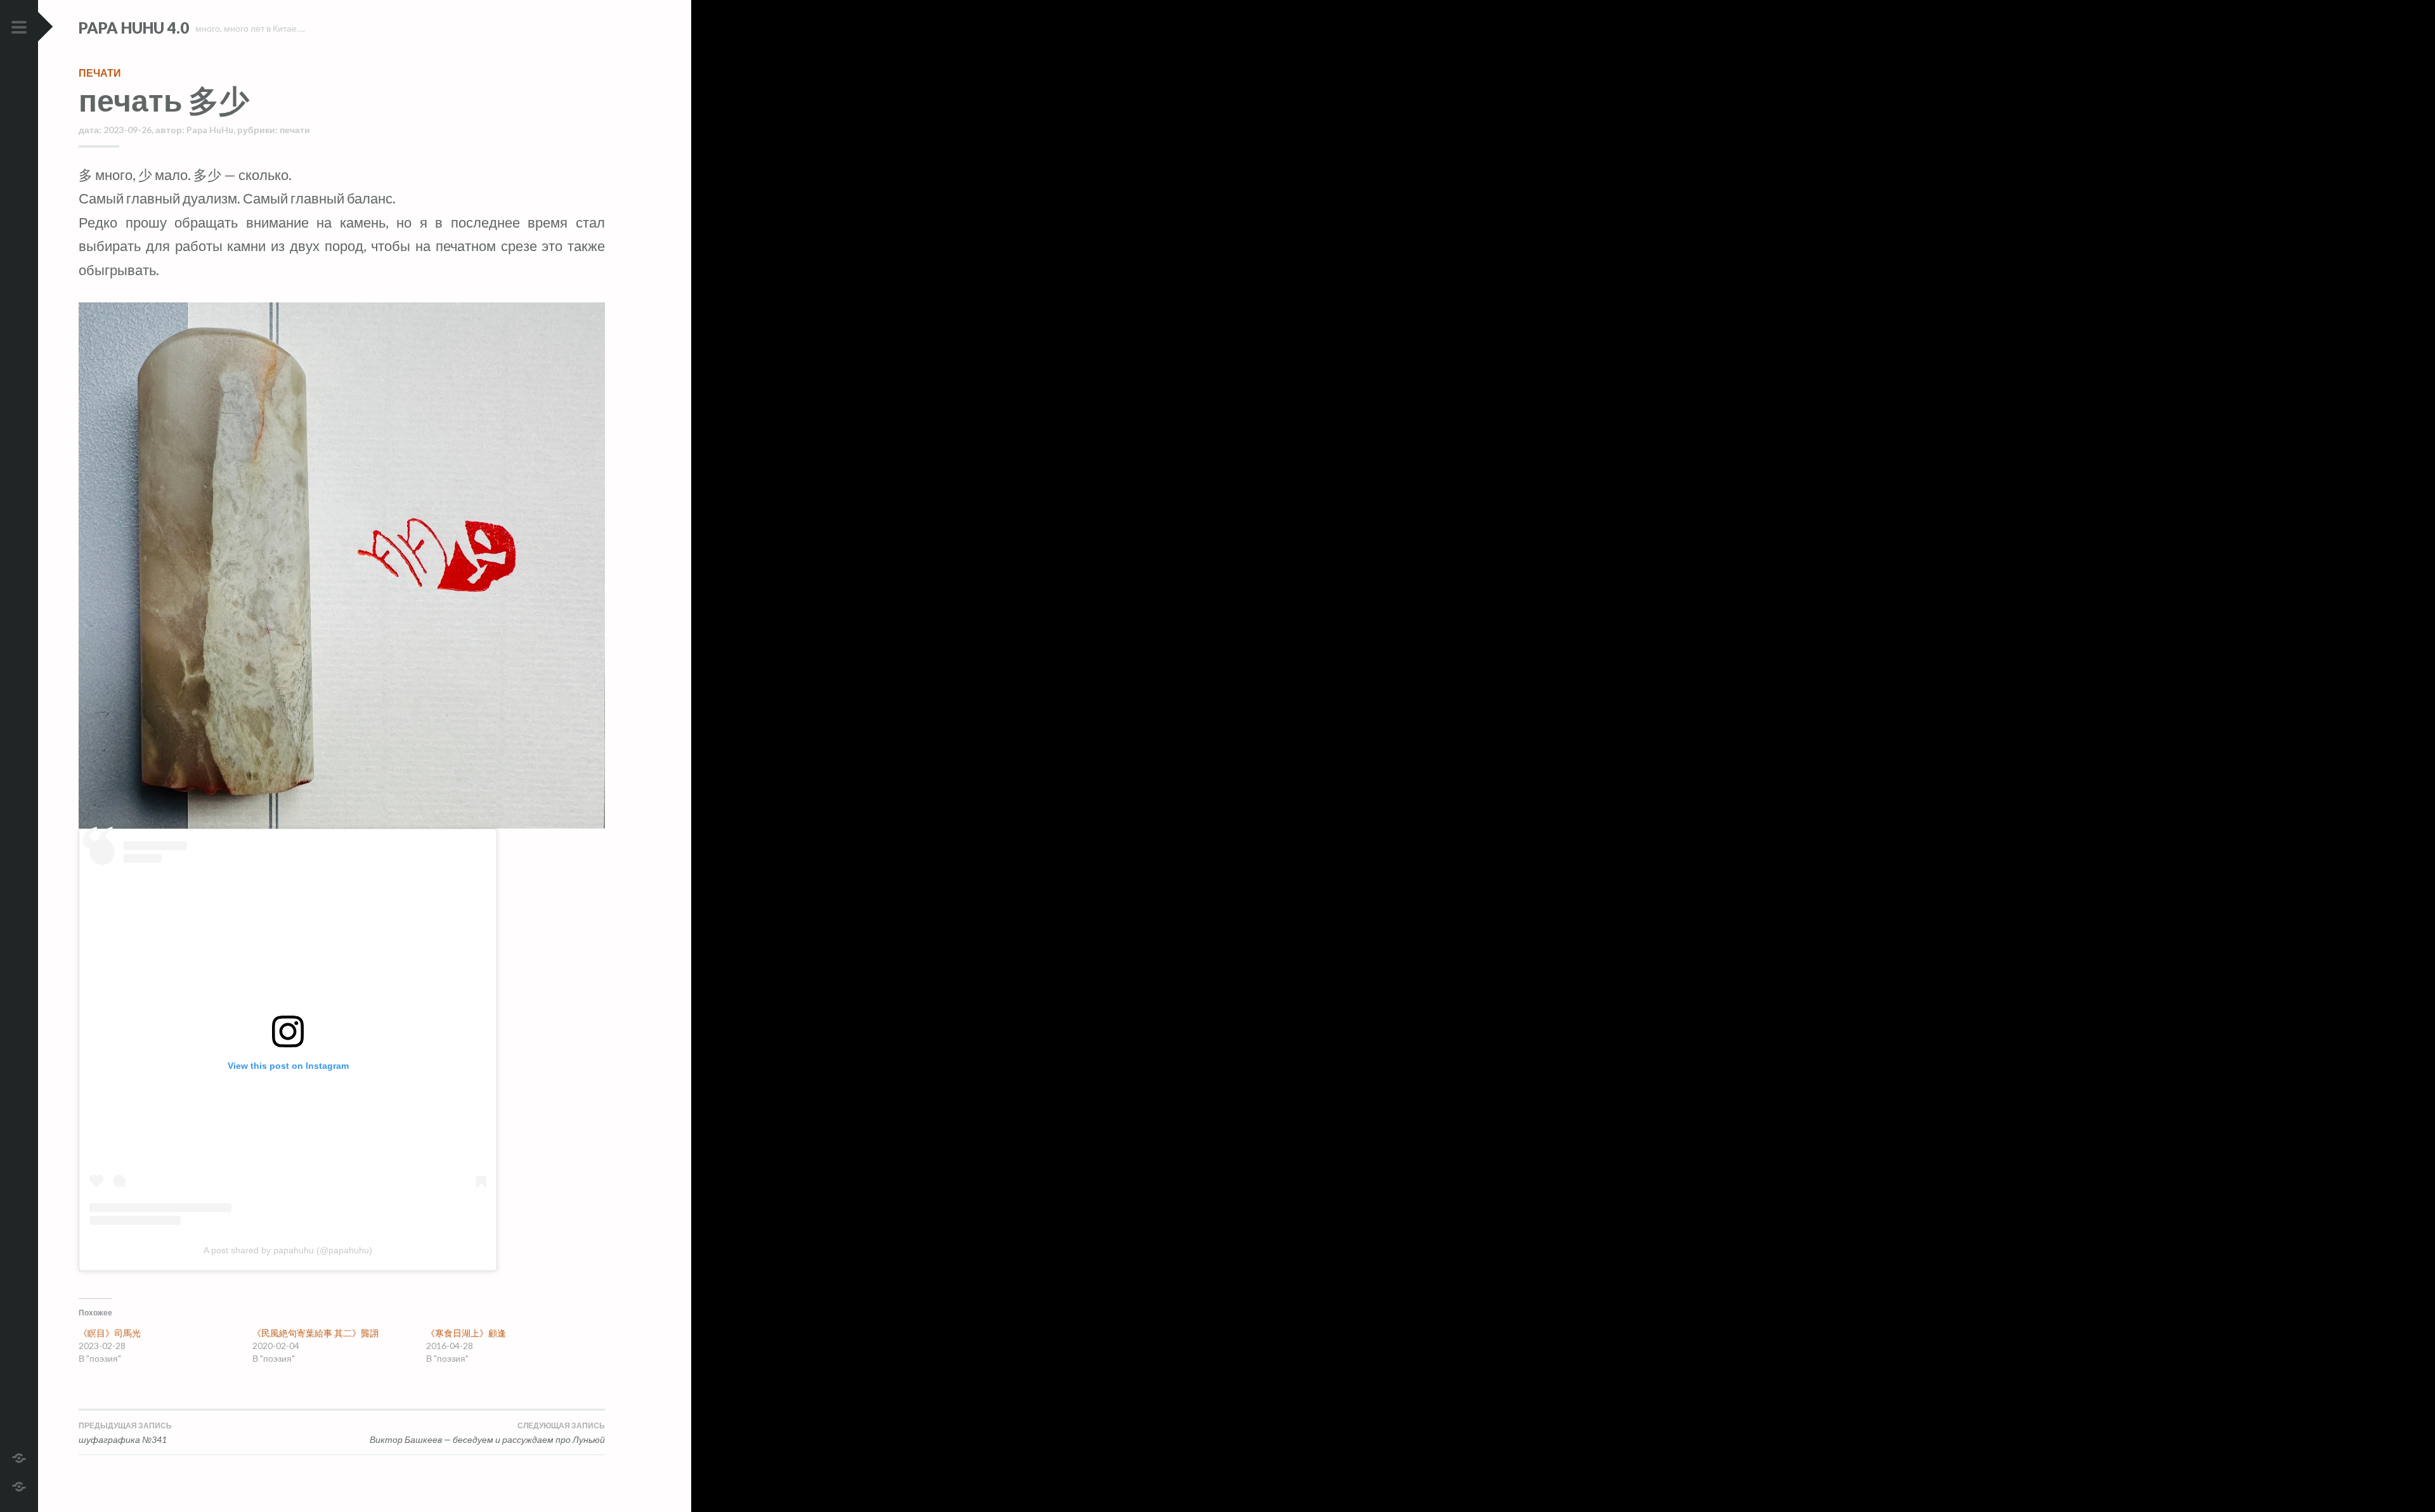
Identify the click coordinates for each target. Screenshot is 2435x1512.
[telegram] (19, 1457)
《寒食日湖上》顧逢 (466, 1333)
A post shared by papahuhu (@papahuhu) (288, 1250)
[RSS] (19, 1485)
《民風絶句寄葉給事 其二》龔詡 (315, 1333)
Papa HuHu (210, 130)
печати (100, 73)
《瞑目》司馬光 (110, 1333)
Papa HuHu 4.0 (134, 28)
